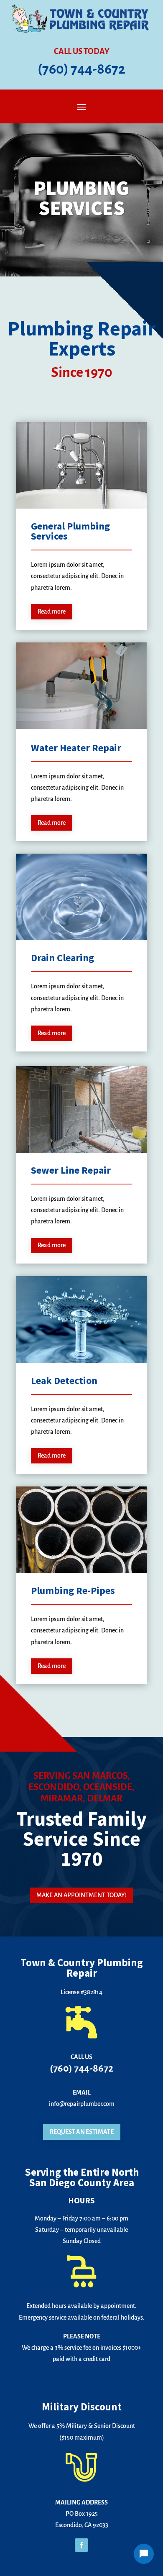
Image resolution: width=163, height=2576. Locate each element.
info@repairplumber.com (82, 2104)
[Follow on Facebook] (81, 2545)
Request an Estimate (82, 2132)
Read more (52, 611)
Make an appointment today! (81, 1895)
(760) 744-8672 (81, 69)
